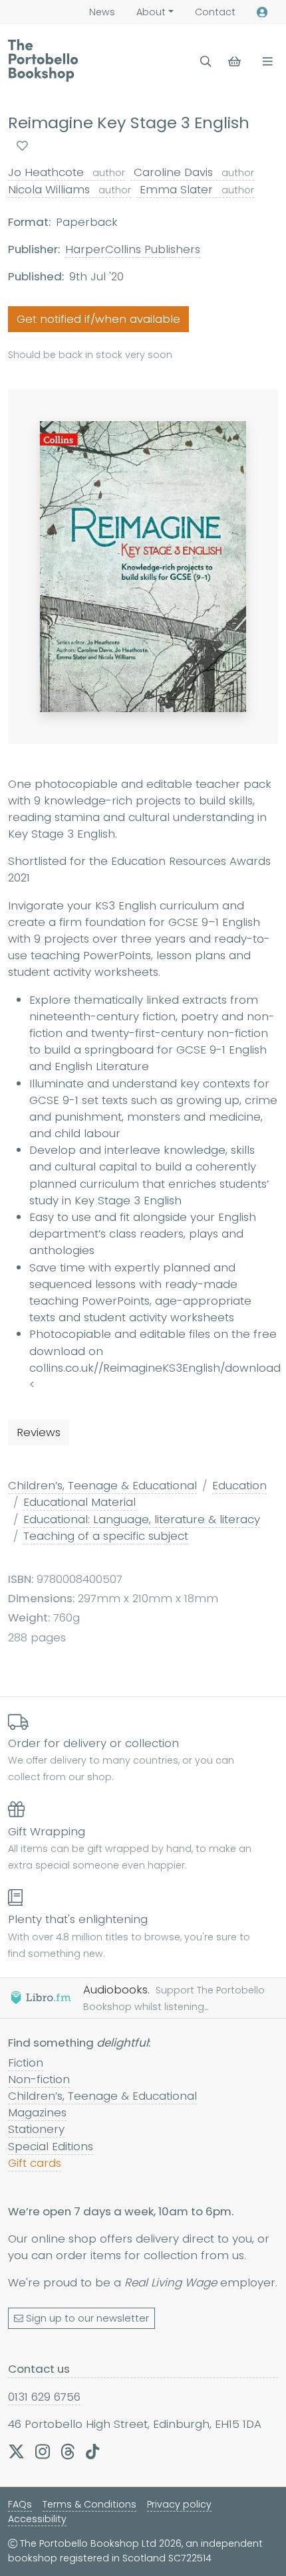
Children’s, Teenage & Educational (102, 1485)
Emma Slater (195, 189)
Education (239, 1485)
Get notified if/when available (98, 319)
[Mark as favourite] (22, 146)
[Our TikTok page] (92, 2451)
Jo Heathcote (67, 172)
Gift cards (35, 2163)
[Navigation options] (265, 61)
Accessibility (37, 2519)
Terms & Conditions (89, 2504)
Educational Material (79, 1502)
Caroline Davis (192, 172)
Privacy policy (179, 2504)
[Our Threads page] (68, 2451)
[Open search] (206, 61)
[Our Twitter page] (16, 2451)
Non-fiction (39, 2079)
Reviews (39, 1432)
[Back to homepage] (43, 60)
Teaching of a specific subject (106, 1536)
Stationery (36, 2129)
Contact (215, 12)
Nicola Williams (70, 189)
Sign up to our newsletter (87, 2318)
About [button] (151, 12)
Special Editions (51, 2146)
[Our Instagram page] (43, 2451)
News (102, 12)
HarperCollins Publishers (133, 249)
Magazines (37, 2112)
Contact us (39, 2369)
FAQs (20, 2504)
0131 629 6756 (44, 2397)
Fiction (26, 2063)
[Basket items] (236, 61)
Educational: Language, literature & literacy (142, 1519)
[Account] (262, 12)
